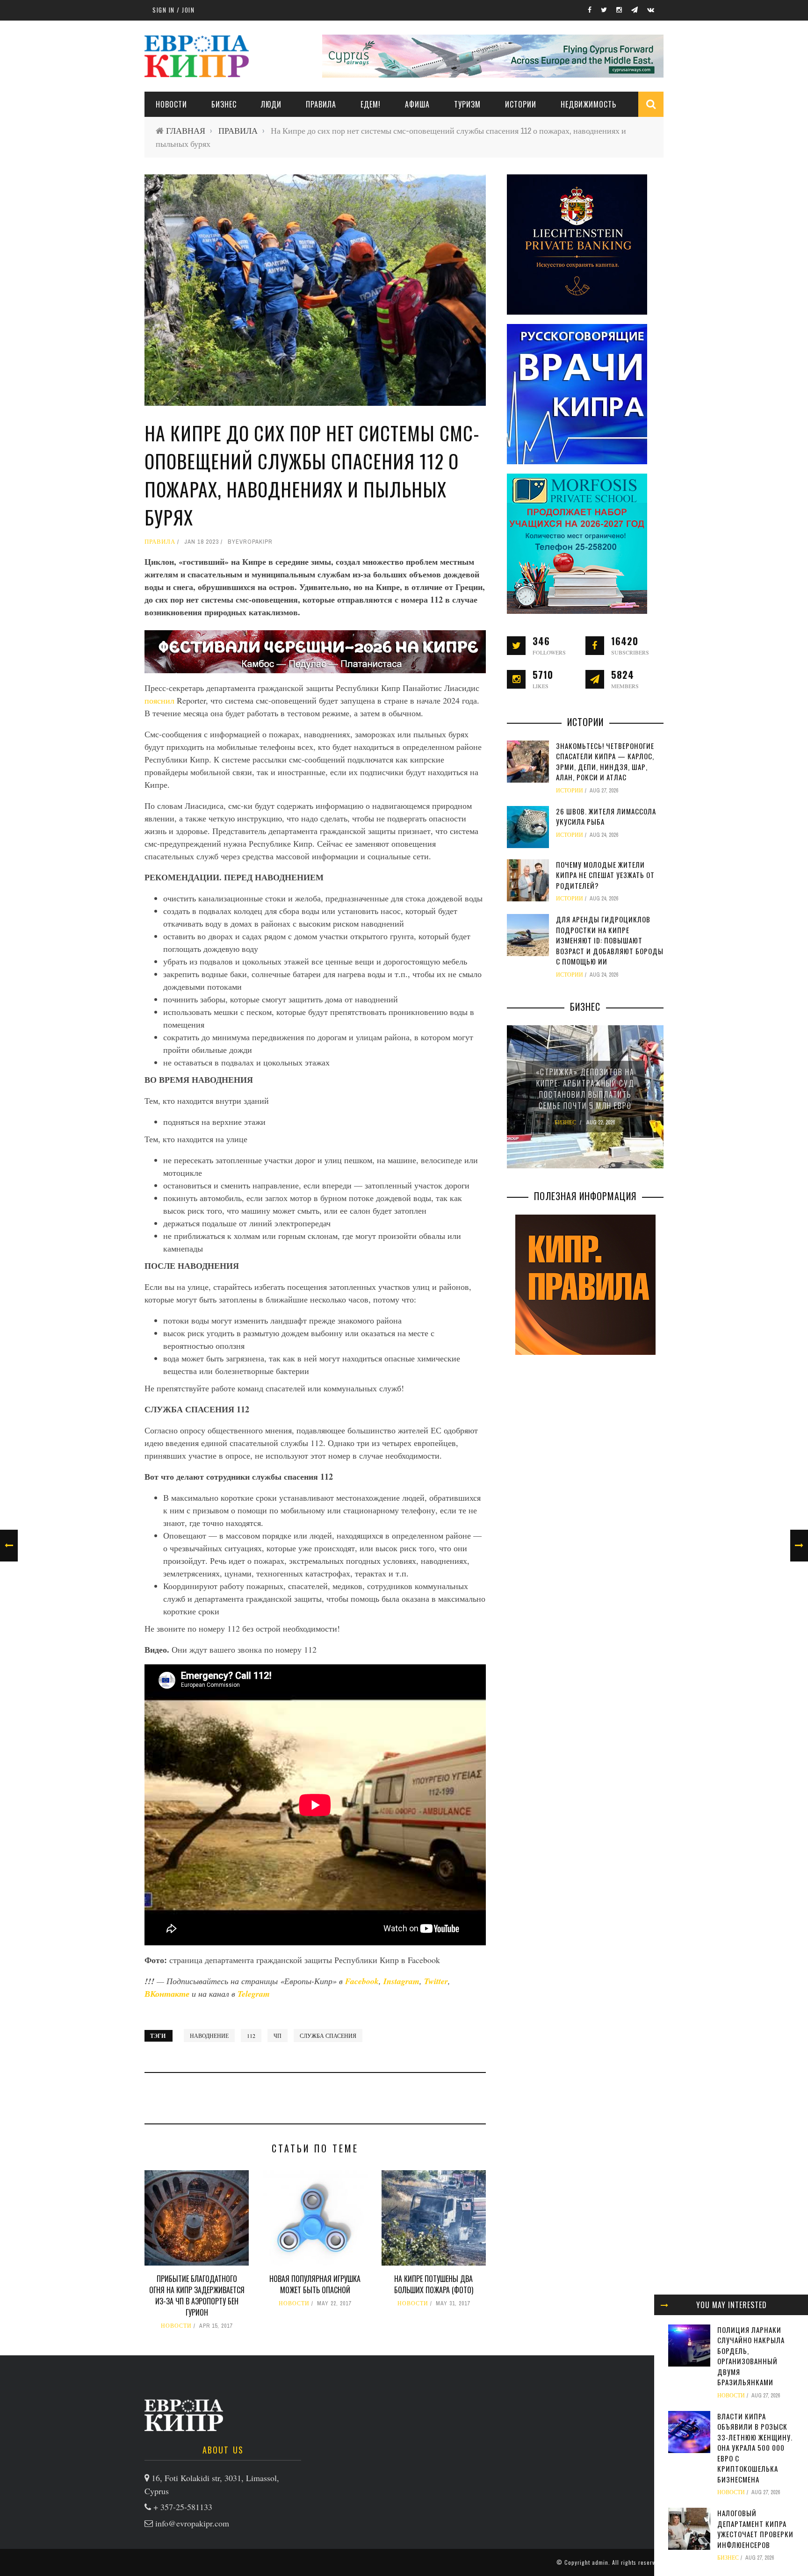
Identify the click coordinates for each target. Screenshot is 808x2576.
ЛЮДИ (271, 104)
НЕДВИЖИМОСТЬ (588, 104)
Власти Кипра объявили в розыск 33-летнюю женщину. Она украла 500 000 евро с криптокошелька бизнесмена (755, 2448)
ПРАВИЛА (321, 104)
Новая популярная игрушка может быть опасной (315, 2284)
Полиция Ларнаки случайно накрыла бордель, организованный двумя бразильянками (751, 2356)
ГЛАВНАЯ (186, 131)
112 (251, 2036)
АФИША (417, 104)
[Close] (664, 2305)
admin (600, 2562)
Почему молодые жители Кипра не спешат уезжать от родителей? (605, 875)
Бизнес (224, 104)
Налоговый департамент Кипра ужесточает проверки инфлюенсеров (755, 2529)
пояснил (161, 700)
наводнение (209, 2036)
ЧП (278, 2036)
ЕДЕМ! (371, 104)
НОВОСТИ (171, 104)
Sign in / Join (173, 10)
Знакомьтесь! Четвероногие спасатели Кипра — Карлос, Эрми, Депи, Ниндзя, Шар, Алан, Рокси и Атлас (605, 762)
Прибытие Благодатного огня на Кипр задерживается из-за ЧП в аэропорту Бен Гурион (197, 2295)
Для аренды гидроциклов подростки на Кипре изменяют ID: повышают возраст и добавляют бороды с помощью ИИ (610, 940)
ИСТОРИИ (521, 104)
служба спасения (328, 2036)
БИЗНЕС (728, 2558)
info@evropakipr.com (192, 2523)
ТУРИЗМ (467, 104)
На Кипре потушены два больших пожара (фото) (434, 2284)
